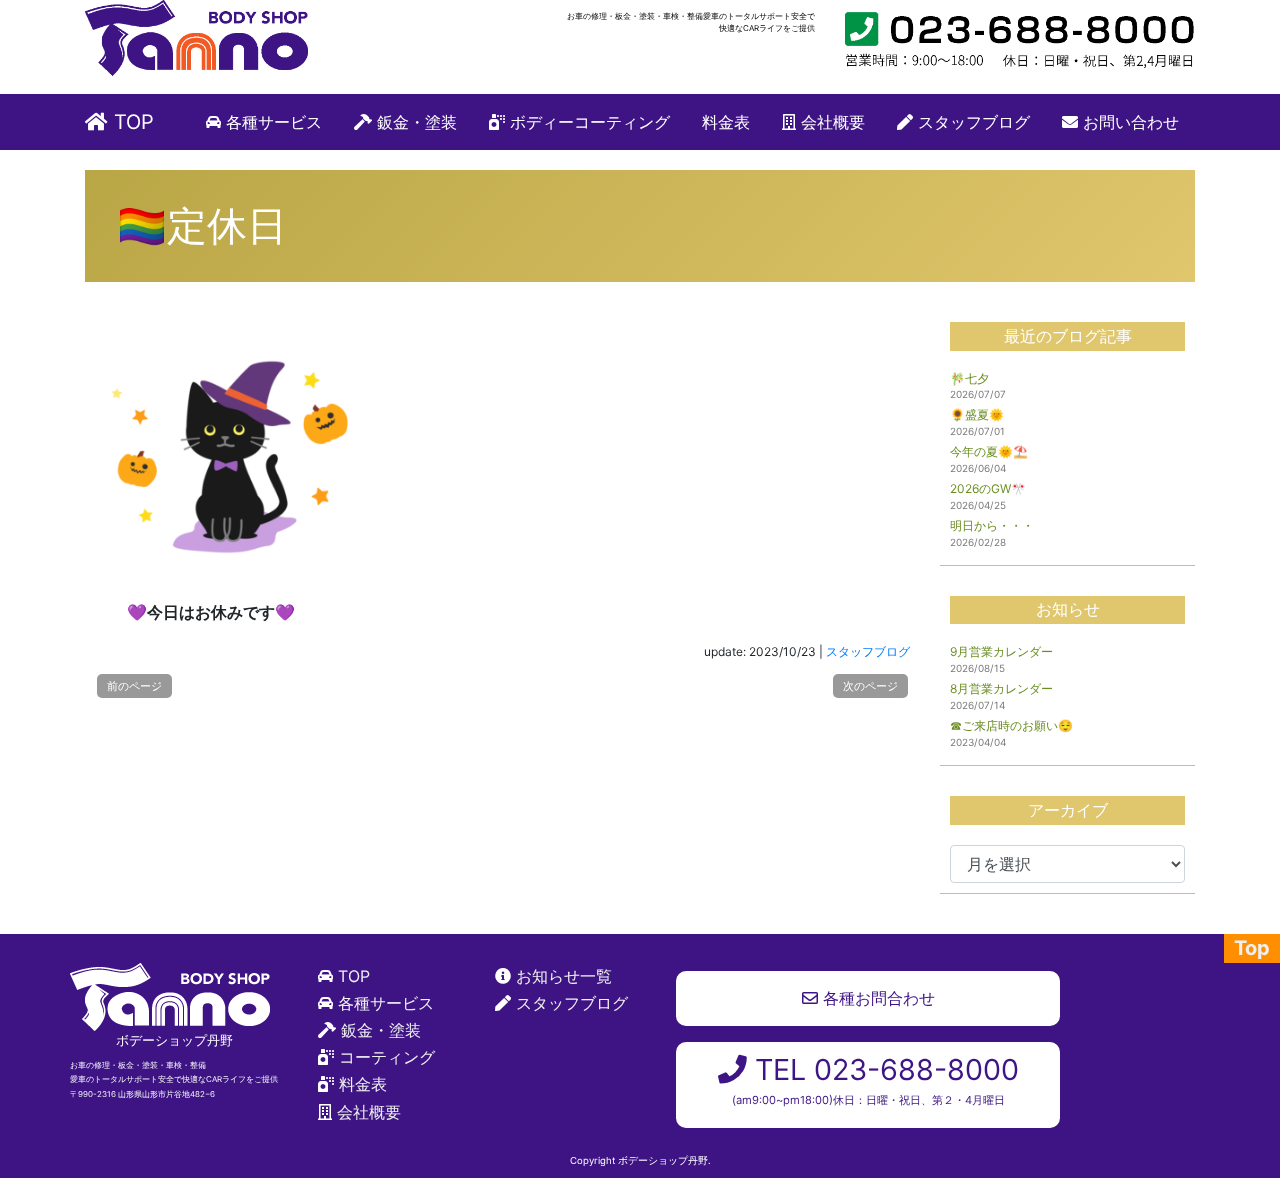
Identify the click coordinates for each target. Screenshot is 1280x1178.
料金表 (726, 122)
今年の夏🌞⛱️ (989, 451)
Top (1252, 948)
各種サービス (271, 122)
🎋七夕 (969, 378)
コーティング (387, 1057)
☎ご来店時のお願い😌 (1011, 725)
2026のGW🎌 (988, 488)
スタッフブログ (971, 122)
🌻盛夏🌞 (977, 414)
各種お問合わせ (876, 998)
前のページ (134, 686)
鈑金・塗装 (414, 122)
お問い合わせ (1128, 122)
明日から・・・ (992, 525)
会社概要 (830, 122)
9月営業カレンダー (1001, 651)
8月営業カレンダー (1001, 688)
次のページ (870, 686)
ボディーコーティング (587, 122)
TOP (131, 122)
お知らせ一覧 (564, 976)
